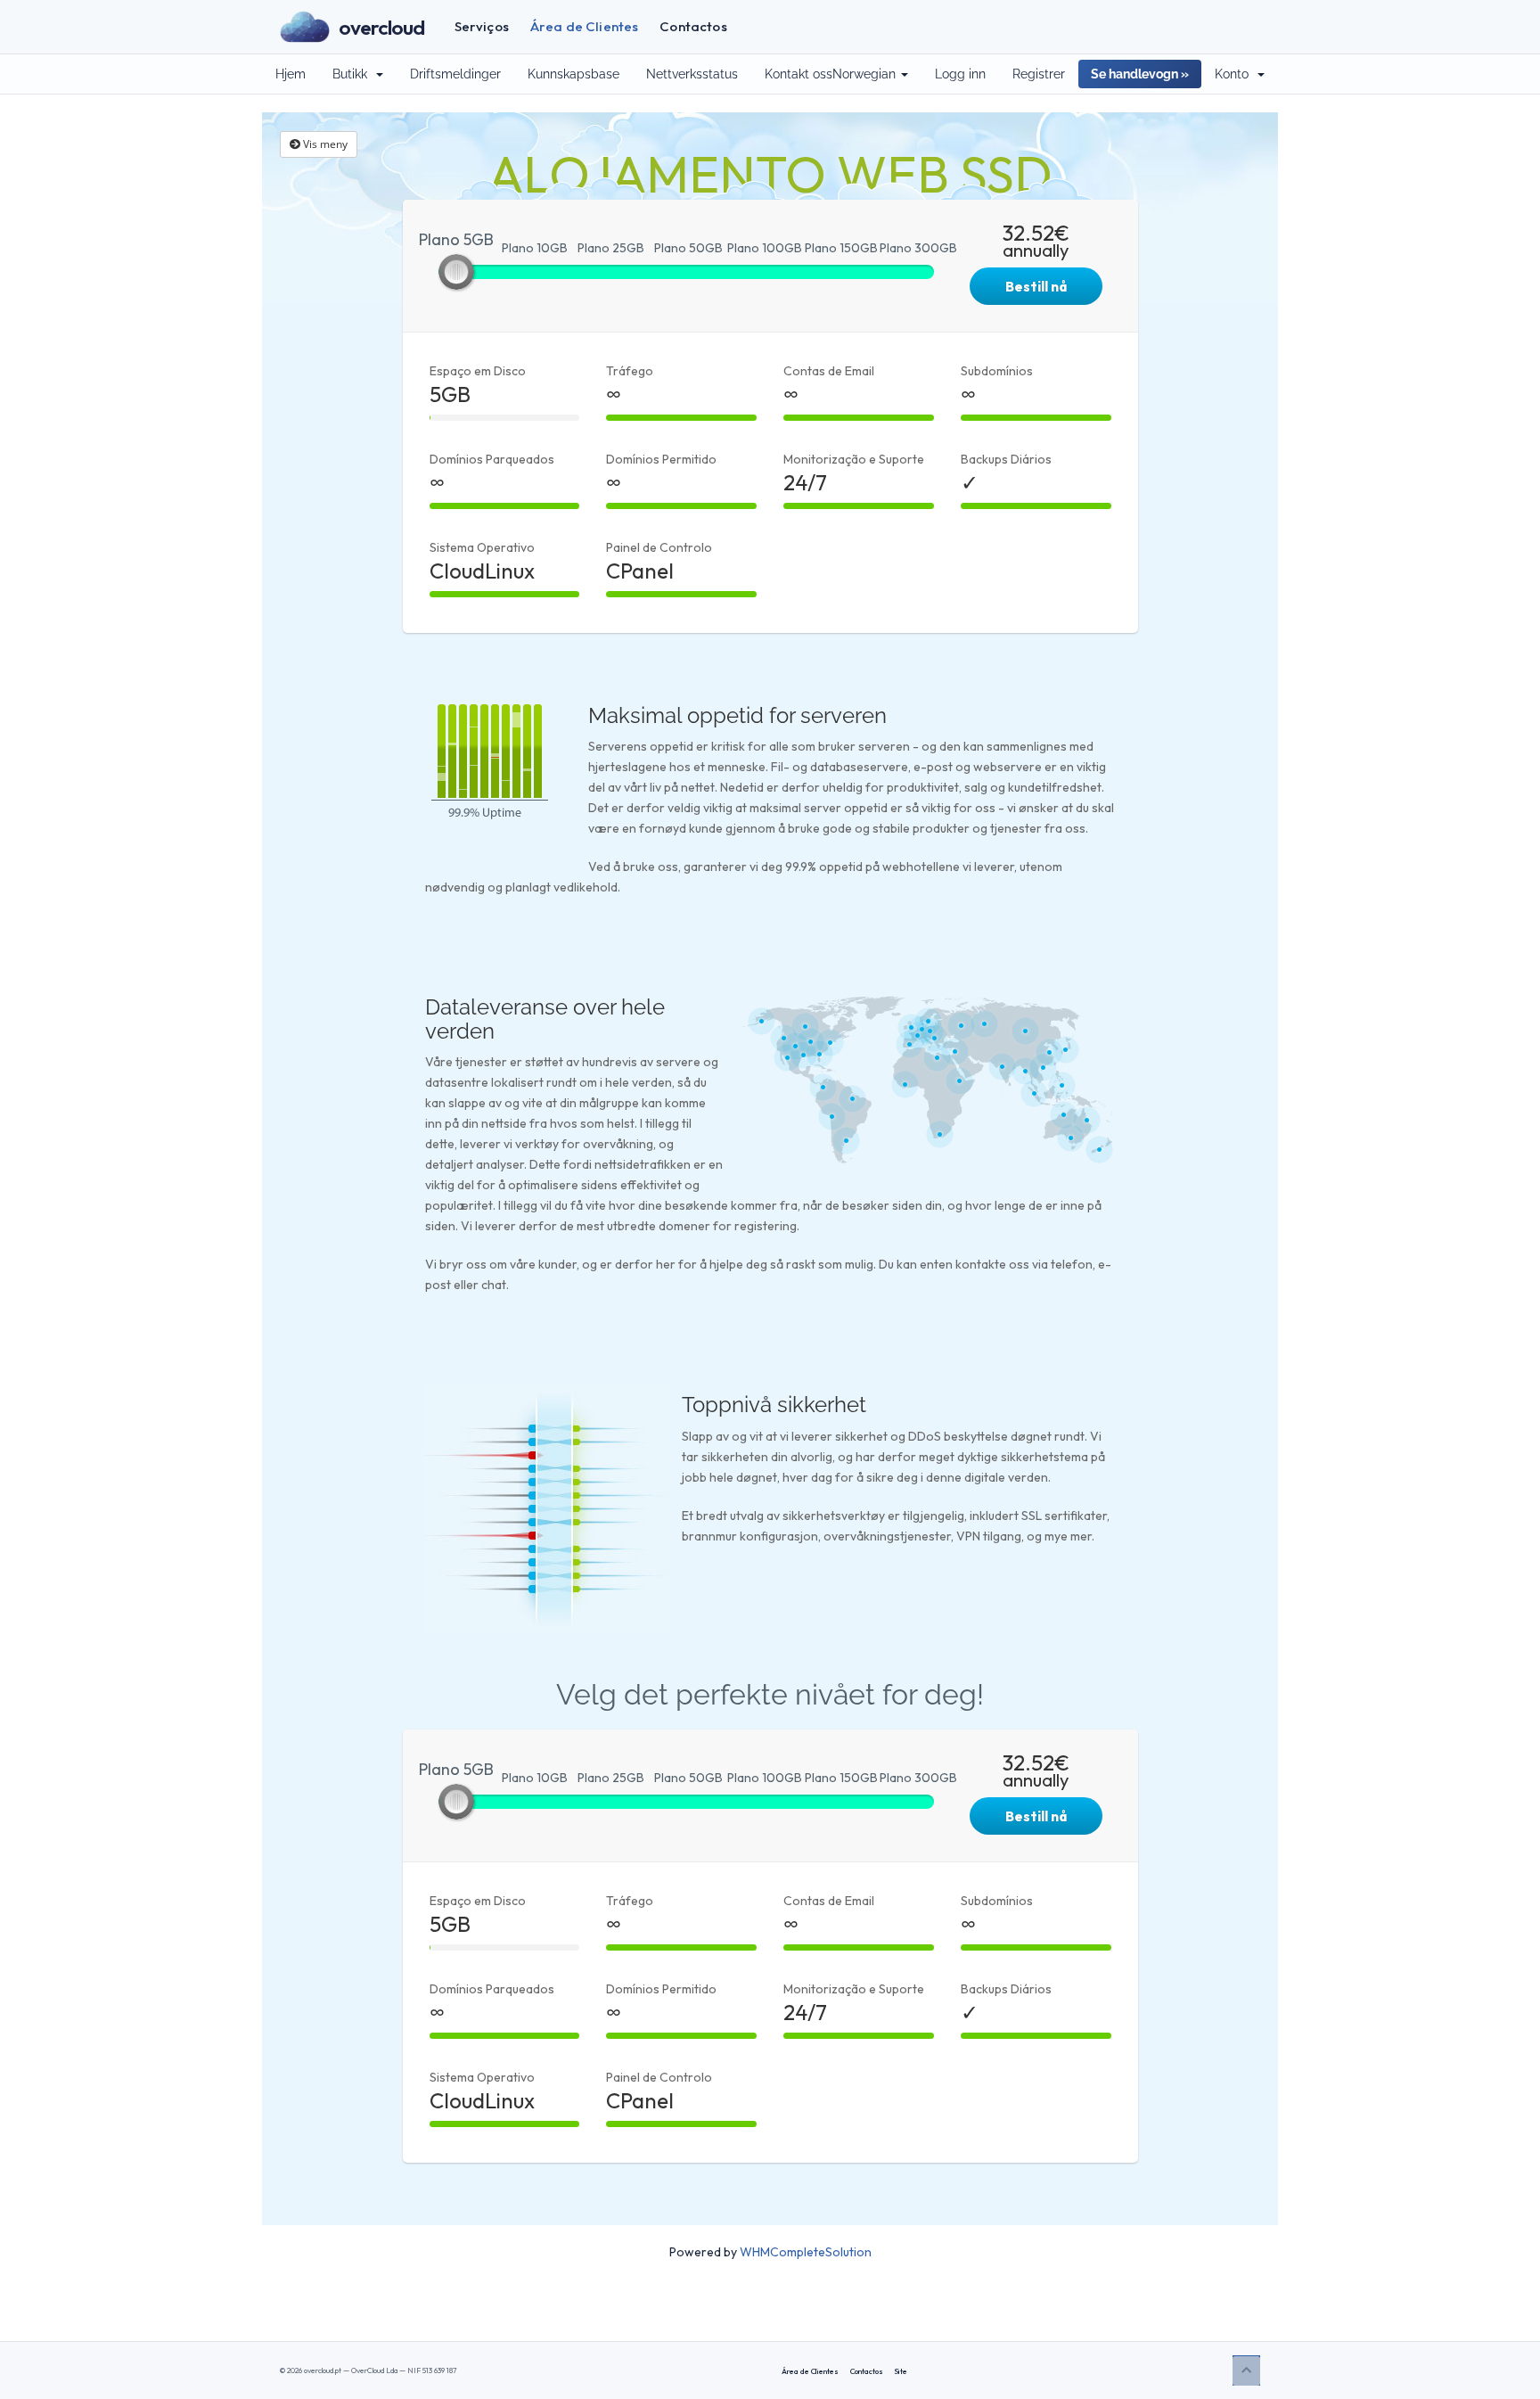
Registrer (1039, 74)
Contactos (693, 26)
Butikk (353, 74)
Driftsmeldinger (455, 74)
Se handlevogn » (1140, 74)
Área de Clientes (584, 26)
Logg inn (960, 74)
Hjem (291, 74)
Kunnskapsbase (573, 74)
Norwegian (866, 74)
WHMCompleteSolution (806, 2252)
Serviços (482, 26)
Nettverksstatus (692, 74)
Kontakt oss (799, 74)
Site (901, 2371)
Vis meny (324, 144)
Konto (1235, 74)
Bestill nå (1036, 286)
